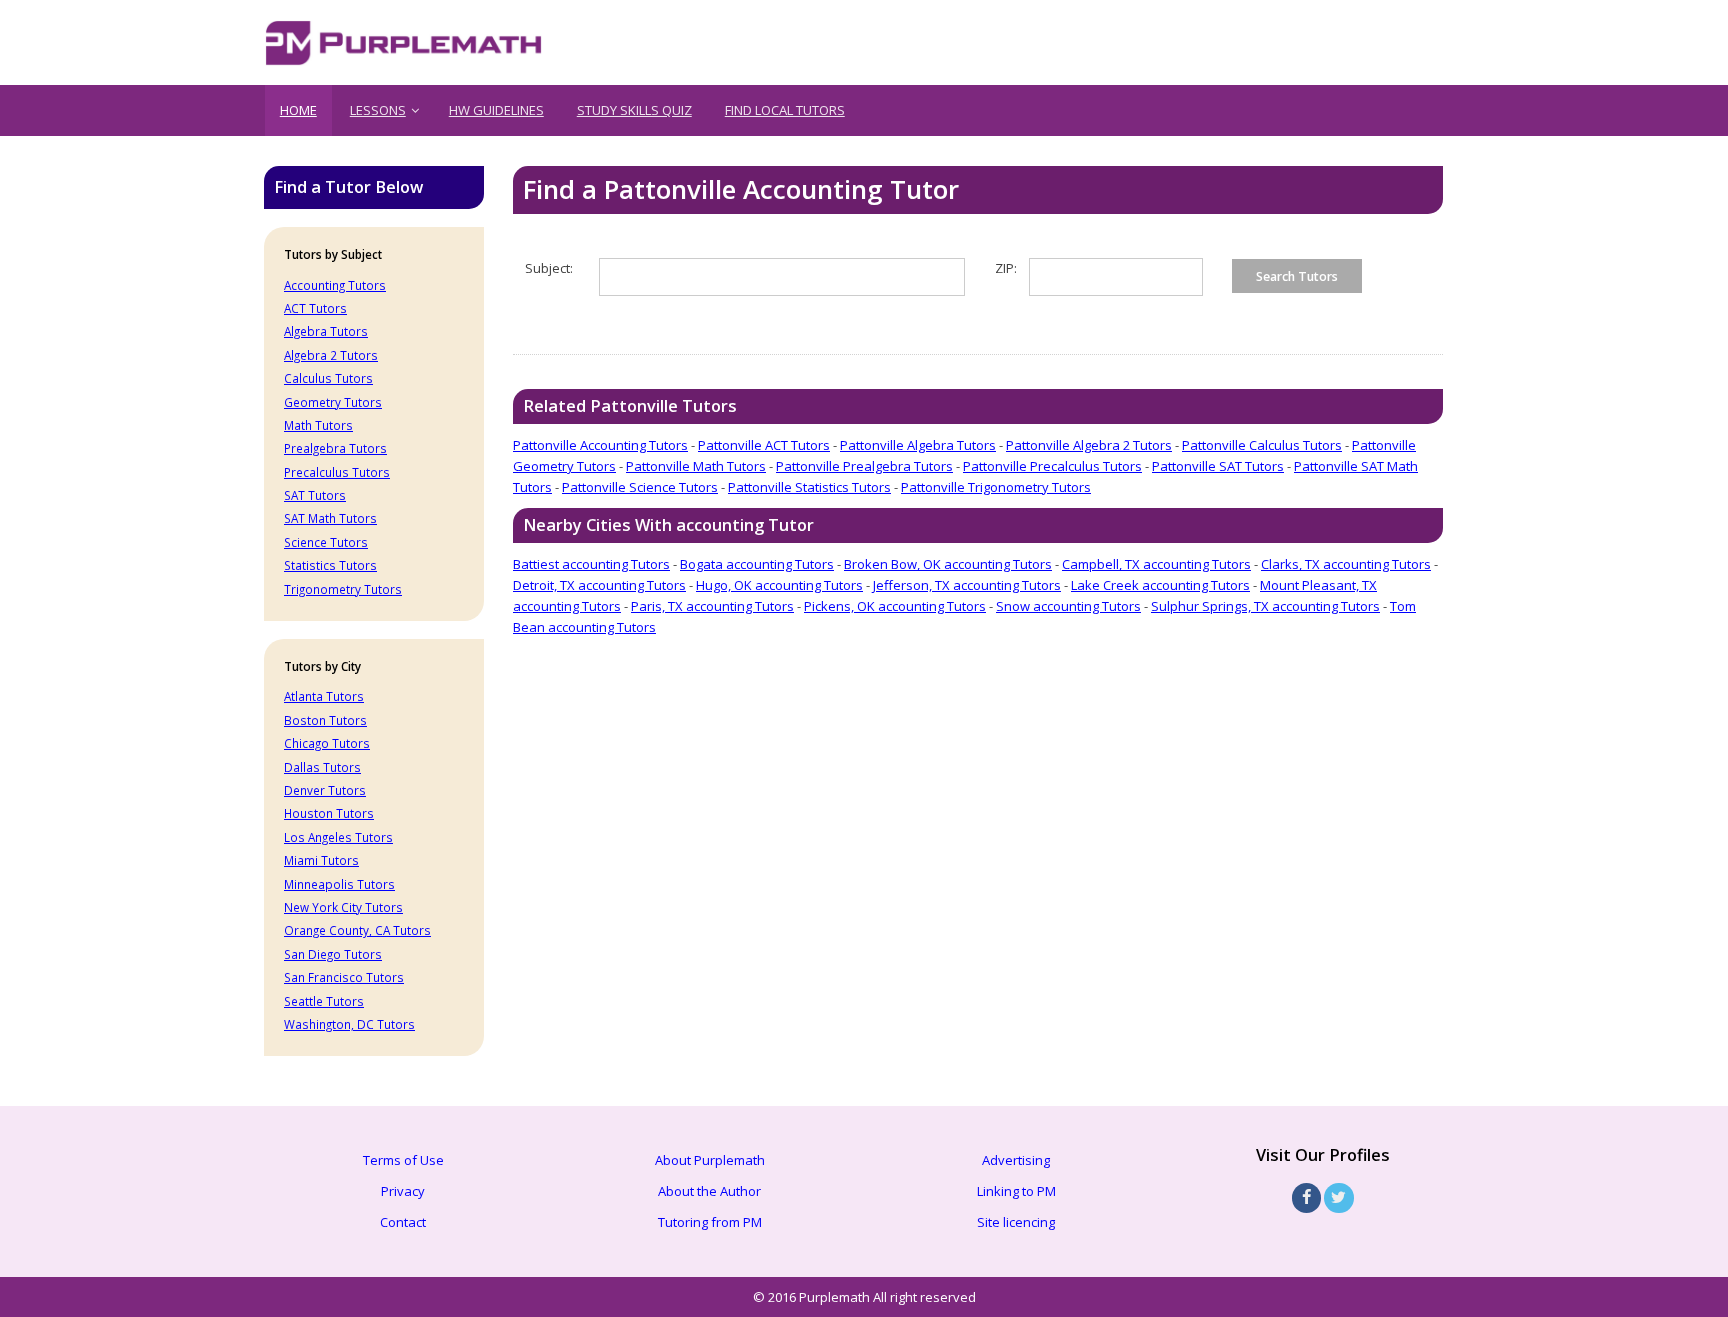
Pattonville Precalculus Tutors (1052, 466)
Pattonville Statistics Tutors (809, 487)
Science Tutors (326, 542)
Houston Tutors (329, 813)
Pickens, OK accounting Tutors (895, 606)
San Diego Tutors (333, 954)
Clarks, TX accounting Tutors (1346, 564)
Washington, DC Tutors (349, 1024)
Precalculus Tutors (337, 472)
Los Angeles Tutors (338, 837)
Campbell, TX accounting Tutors (1156, 564)
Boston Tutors (325, 720)
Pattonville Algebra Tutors (918, 445)
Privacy (403, 1191)
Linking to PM (1016, 1191)
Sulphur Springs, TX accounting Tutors (1265, 606)
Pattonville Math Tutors (696, 466)
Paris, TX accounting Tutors (712, 606)
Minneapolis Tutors (339, 884)
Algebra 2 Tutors (331, 355)
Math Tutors (318, 425)
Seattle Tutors (324, 1001)
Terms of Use (403, 1160)
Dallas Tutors (322, 767)
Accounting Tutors (335, 285)
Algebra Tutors (326, 331)
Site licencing (1016, 1222)
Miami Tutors (321, 860)
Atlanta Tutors (324, 696)
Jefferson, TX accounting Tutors (967, 585)
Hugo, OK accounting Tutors (779, 585)
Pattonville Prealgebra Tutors (864, 466)
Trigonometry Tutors (343, 589)
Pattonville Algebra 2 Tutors (1089, 445)
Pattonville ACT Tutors (764, 445)
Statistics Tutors (330, 565)
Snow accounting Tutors (1068, 606)
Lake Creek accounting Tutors (1160, 585)
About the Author (709, 1191)
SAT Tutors (315, 495)
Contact (403, 1222)
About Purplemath (710, 1160)
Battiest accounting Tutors (591, 564)
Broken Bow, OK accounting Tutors (948, 564)
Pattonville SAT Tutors (1218, 466)
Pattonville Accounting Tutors (600, 445)
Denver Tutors (325, 790)
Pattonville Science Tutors (640, 487)
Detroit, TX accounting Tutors (599, 585)
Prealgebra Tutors (335, 448)
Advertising (1016, 1160)
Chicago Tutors (327, 743)
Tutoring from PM (710, 1222)
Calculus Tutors (328, 378)
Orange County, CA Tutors (357, 930)
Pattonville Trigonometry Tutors (996, 487)
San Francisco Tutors (344, 977)
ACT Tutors (315, 308)
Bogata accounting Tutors (757, 564)
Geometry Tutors (333, 402)
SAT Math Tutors (330, 518)
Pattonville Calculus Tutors (1262, 445)
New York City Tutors (343, 907)
